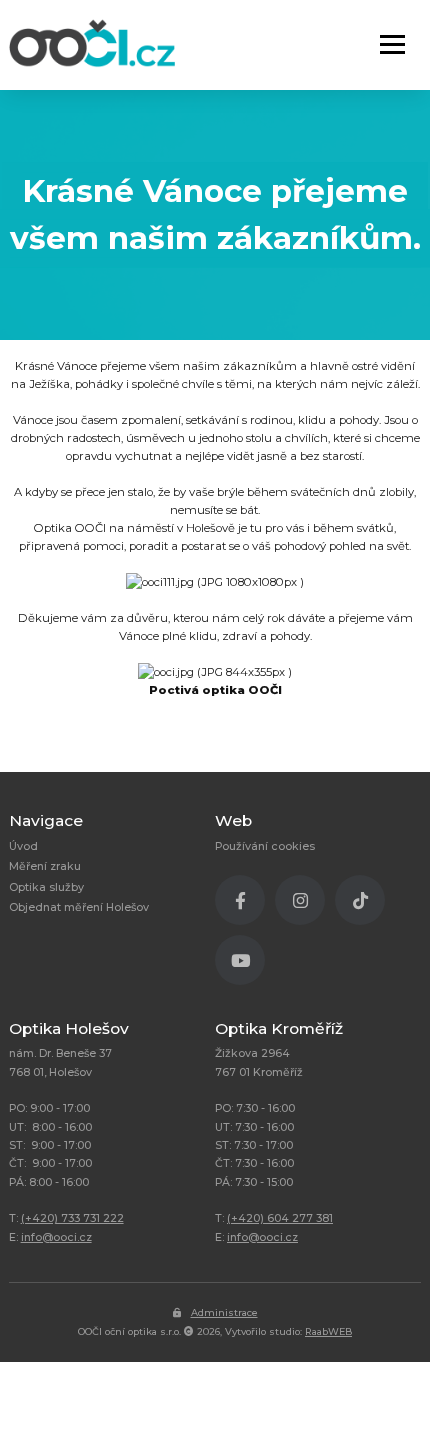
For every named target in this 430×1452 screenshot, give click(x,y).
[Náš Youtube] (245, 965)
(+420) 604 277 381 (280, 1218)
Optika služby (46, 887)
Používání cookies (265, 846)
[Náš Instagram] (305, 905)
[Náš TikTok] (365, 905)
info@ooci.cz (56, 1237)
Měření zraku (45, 866)
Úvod (23, 846)
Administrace (224, 1312)
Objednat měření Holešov (79, 907)
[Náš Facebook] (245, 905)
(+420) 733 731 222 (72, 1218)
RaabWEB (328, 1331)
